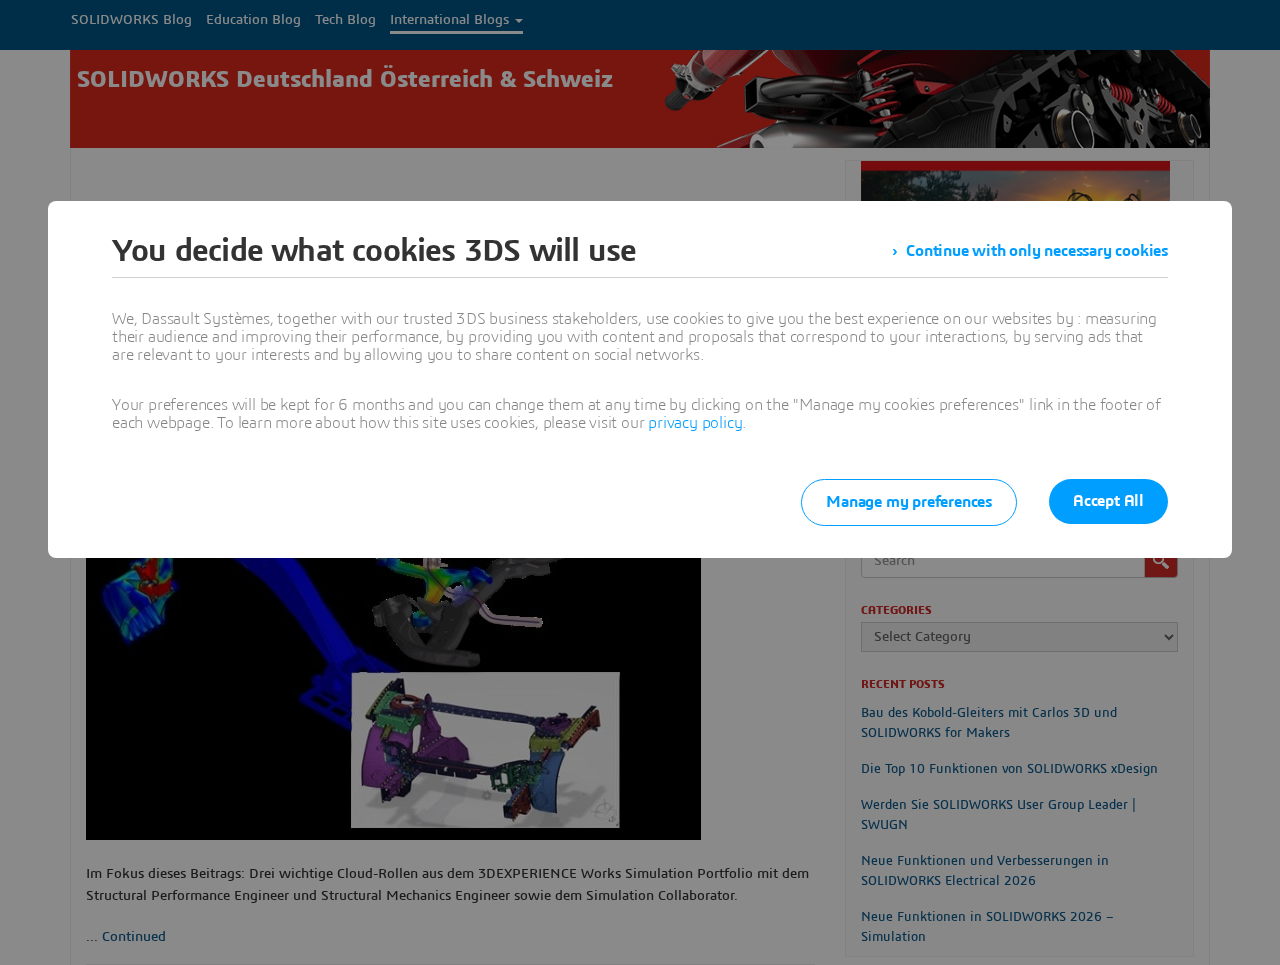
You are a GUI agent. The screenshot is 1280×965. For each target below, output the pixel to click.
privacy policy (695, 423)
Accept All (1108, 501)
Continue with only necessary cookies (1037, 251)
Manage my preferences (909, 502)
